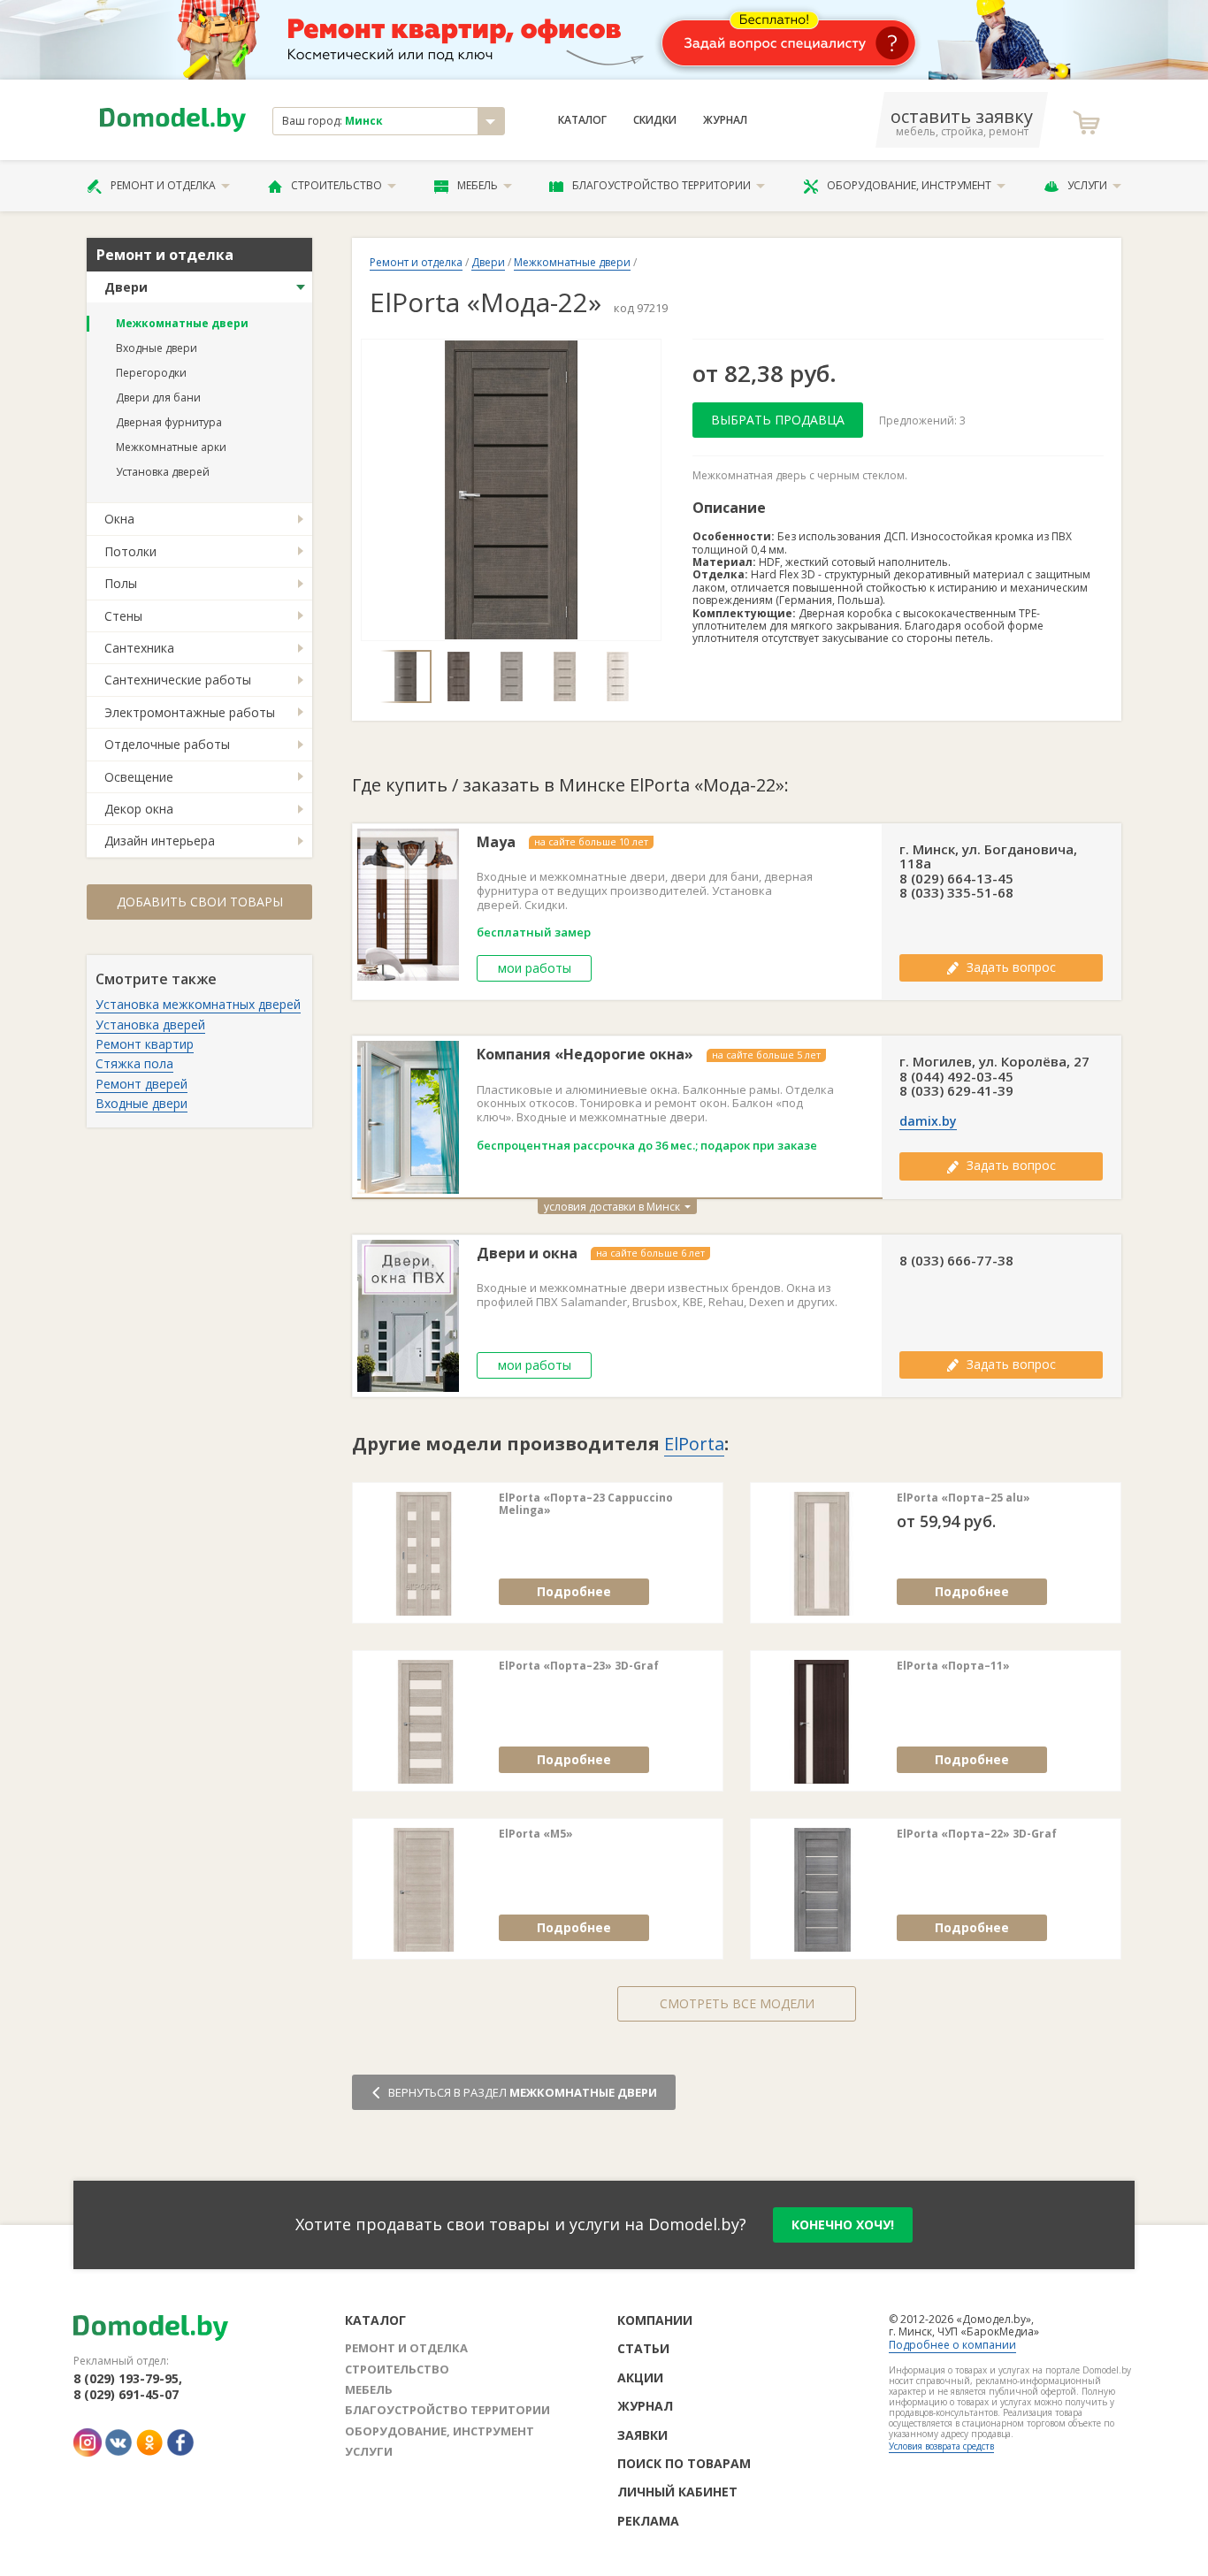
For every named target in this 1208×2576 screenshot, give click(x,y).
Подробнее (574, 1591)
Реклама (648, 2521)
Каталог (582, 120)
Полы (121, 583)
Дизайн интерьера (160, 841)
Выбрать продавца (778, 420)
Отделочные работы (167, 744)
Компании (655, 2320)
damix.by (928, 1121)
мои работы (535, 968)
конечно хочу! (843, 2224)
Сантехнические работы (178, 680)
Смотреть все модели (737, 2003)
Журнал (725, 120)
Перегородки (151, 373)
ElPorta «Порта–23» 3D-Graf (579, 1666)
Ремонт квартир (145, 1044)
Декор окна (139, 809)
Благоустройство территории (661, 185)
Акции (640, 2377)
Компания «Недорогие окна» (585, 1055)
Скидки (655, 120)
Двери (126, 287)
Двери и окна (527, 1254)
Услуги (1087, 185)
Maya (496, 842)
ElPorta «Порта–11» (953, 1666)
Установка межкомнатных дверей (198, 1004)
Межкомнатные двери (182, 323)
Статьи (643, 2348)
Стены (123, 616)
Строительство (336, 185)
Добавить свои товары (200, 902)
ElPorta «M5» (536, 1834)
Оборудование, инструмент (909, 185)
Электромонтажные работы (190, 712)
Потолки (130, 551)
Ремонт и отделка (163, 185)
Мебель (478, 185)
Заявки (642, 2435)
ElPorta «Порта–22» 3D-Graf (977, 1834)
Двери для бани (158, 397)
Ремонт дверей (141, 1084)
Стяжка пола (134, 1063)
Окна (119, 519)
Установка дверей (163, 472)
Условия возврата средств (941, 2446)
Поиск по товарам (684, 2463)
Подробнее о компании (952, 2345)
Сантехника (139, 648)
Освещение (139, 777)
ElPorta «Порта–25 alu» (963, 1498)
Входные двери (157, 348)
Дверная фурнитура (169, 422)
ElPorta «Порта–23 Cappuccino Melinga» (586, 1505)
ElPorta (694, 1444)
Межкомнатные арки (171, 447)
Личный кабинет (677, 2492)
